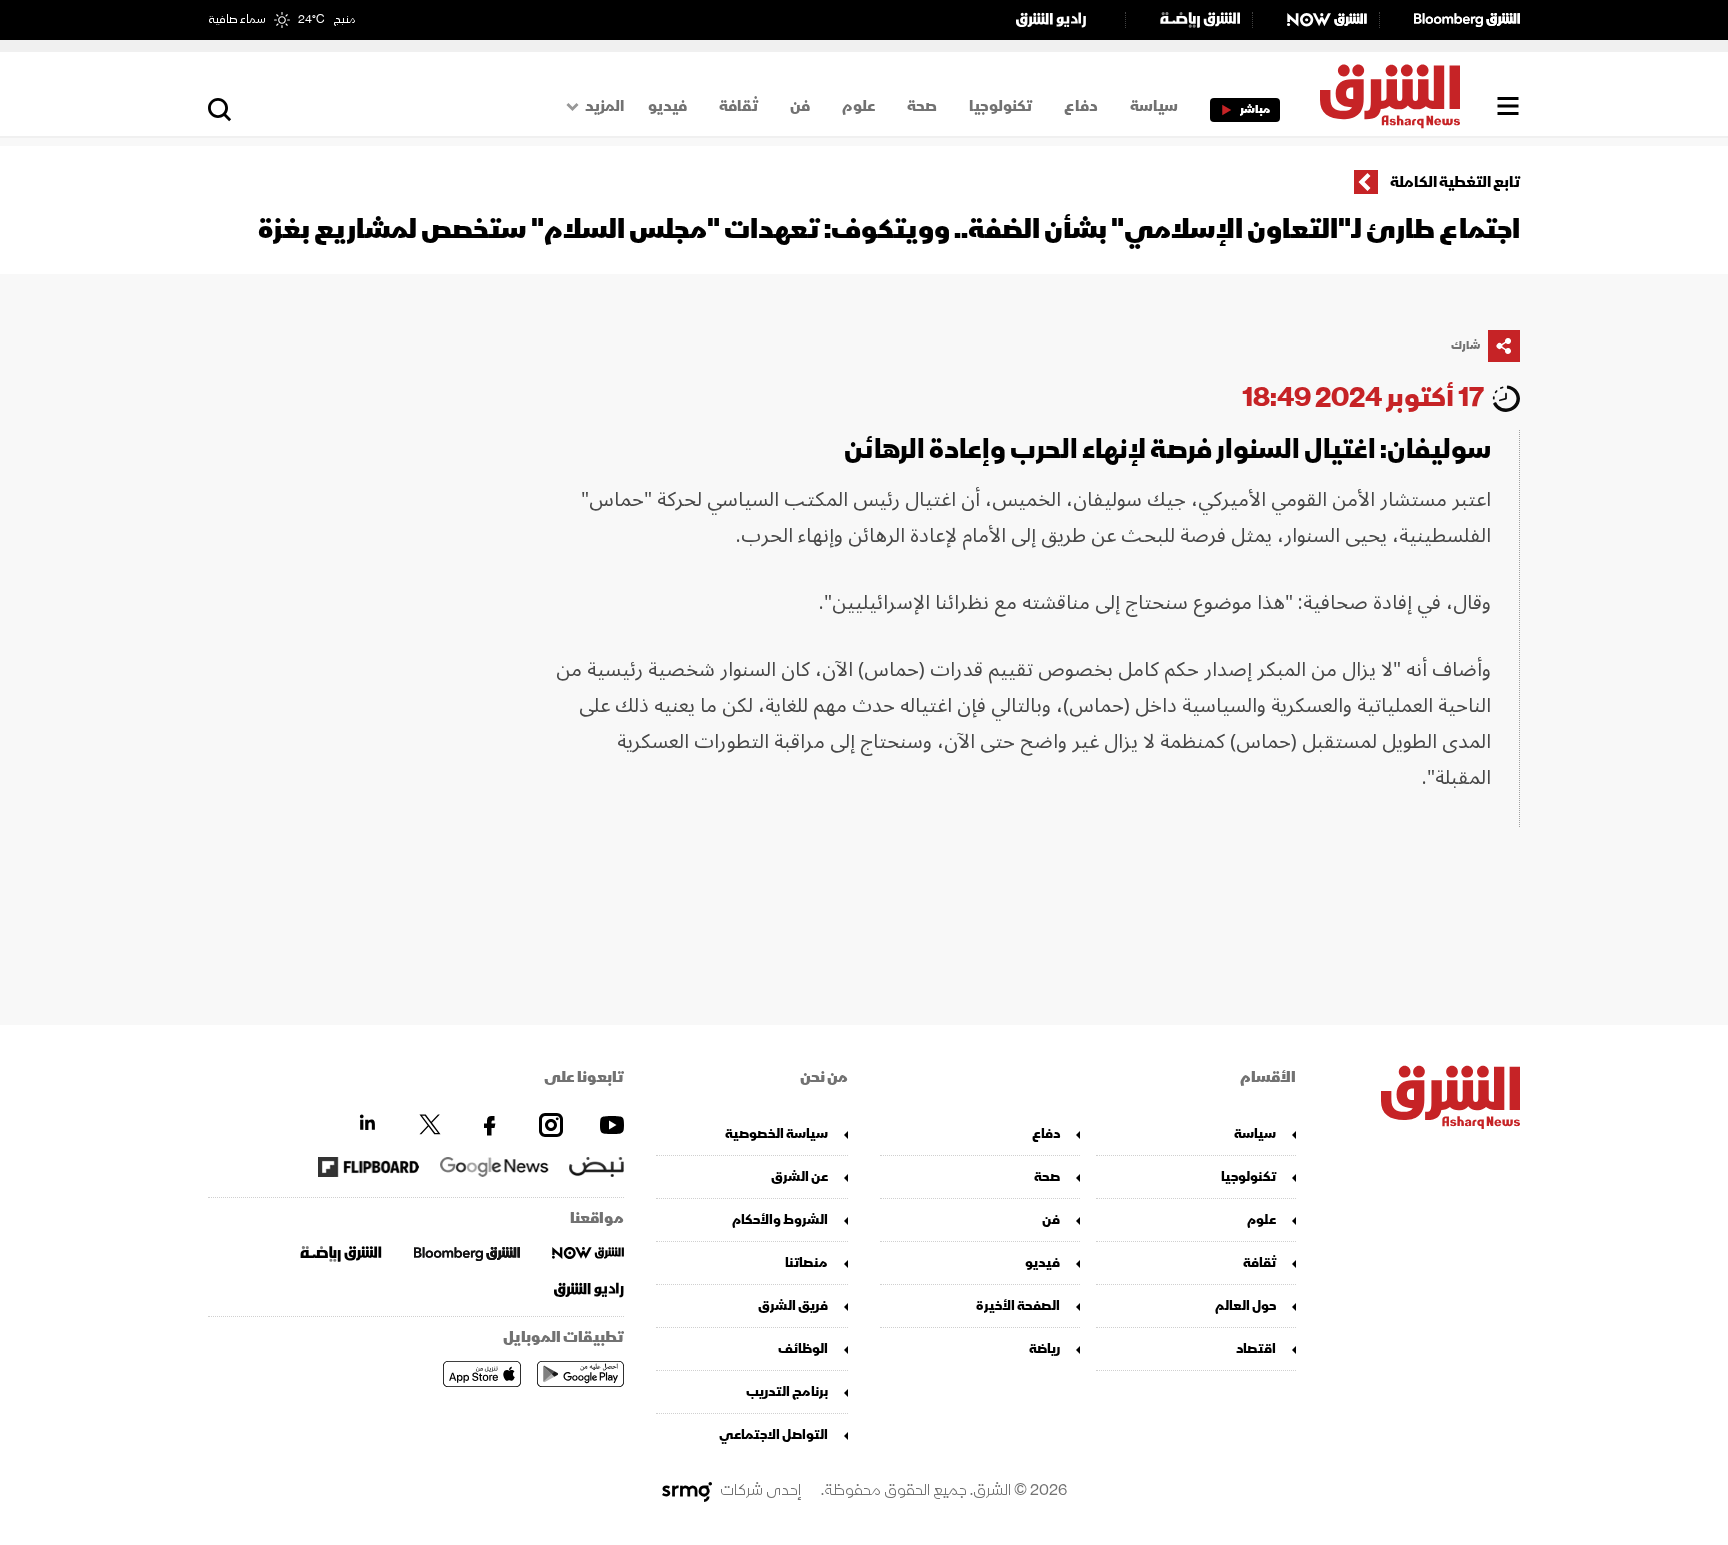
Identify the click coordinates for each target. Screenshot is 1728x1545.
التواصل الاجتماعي (773, 1434)
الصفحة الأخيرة (1018, 1305)
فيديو (667, 106)
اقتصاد (1256, 1348)
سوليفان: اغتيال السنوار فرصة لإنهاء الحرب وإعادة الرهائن (1167, 449)
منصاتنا (806, 1262)
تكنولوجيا (1000, 106)
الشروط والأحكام (780, 1219)
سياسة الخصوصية (776, 1133)
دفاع (1081, 106)
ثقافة (738, 106)
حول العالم (1245, 1305)
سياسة (1154, 106)
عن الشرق (799, 1176)
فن (800, 106)
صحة (922, 106)
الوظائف (803, 1348)
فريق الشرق (793, 1305)
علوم (858, 106)
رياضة (1044, 1348)
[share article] (1504, 346)
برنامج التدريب (787, 1391)
